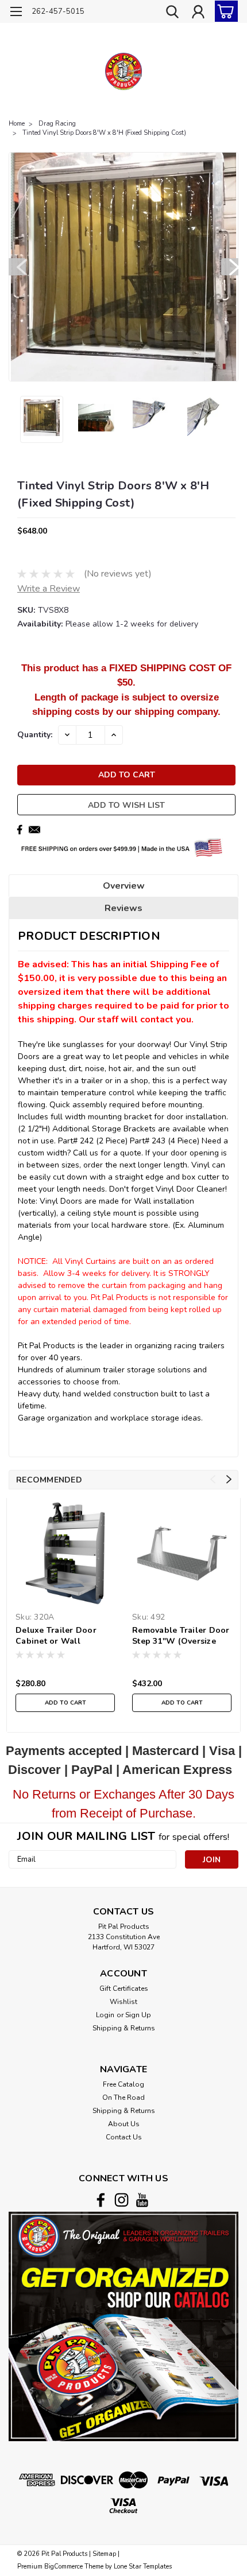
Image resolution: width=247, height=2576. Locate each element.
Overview (124, 886)
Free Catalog (123, 2084)
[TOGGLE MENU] (16, 13)
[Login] (198, 13)
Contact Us (124, 2137)
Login (105, 2015)
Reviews (123, 908)
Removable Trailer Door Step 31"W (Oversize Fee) (181, 1636)
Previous (17, 267)
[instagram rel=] (121, 2200)
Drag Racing (57, 124)
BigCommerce (63, 2567)
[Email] (34, 830)
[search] (172, 13)
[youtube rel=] (142, 2200)
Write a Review (49, 589)
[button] (123, 2326)
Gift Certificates (124, 1989)
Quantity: (35, 735)
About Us (124, 2124)
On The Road (123, 2098)
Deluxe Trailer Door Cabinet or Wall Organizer (56, 1636)
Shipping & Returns (124, 2028)
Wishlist (123, 2002)
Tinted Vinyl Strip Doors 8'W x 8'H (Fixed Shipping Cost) (104, 133)
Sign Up (138, 2015)
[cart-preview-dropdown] (224, 11)
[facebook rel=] (101, 2200)
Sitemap (104, 2554)
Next (230, 267)
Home (17, 124)
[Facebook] (20, 830)
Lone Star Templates (143, 2567)
